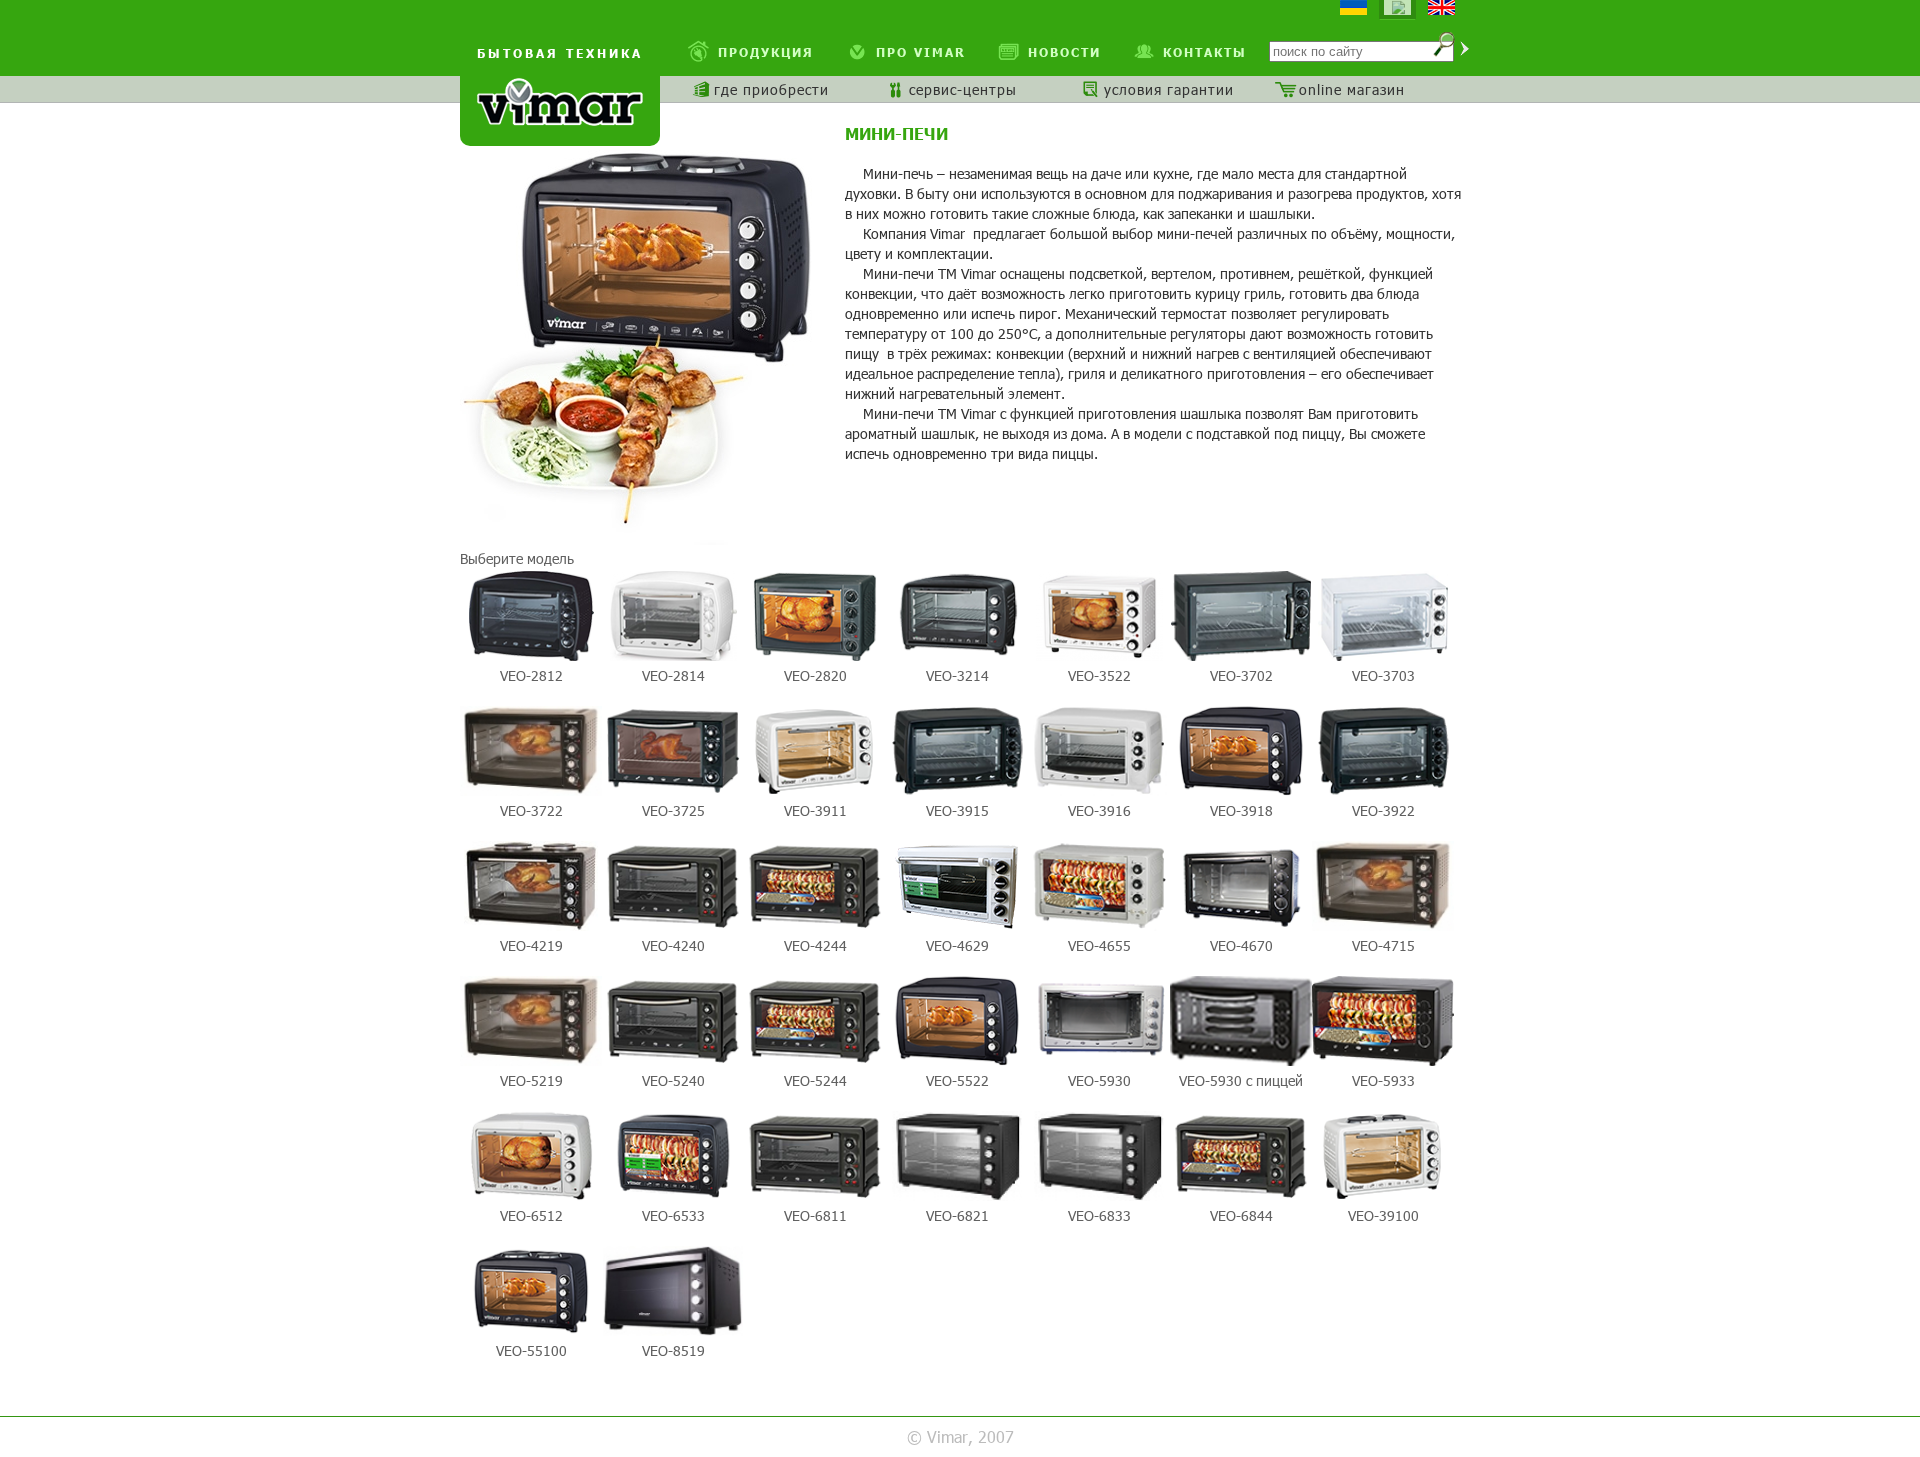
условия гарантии (1169, 89)
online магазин (1352, 89)
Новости (1064, 52)
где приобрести (771, 89)
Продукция (766, 52)
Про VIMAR (921, 52)
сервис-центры (963, 89)
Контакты (1205, 52)
